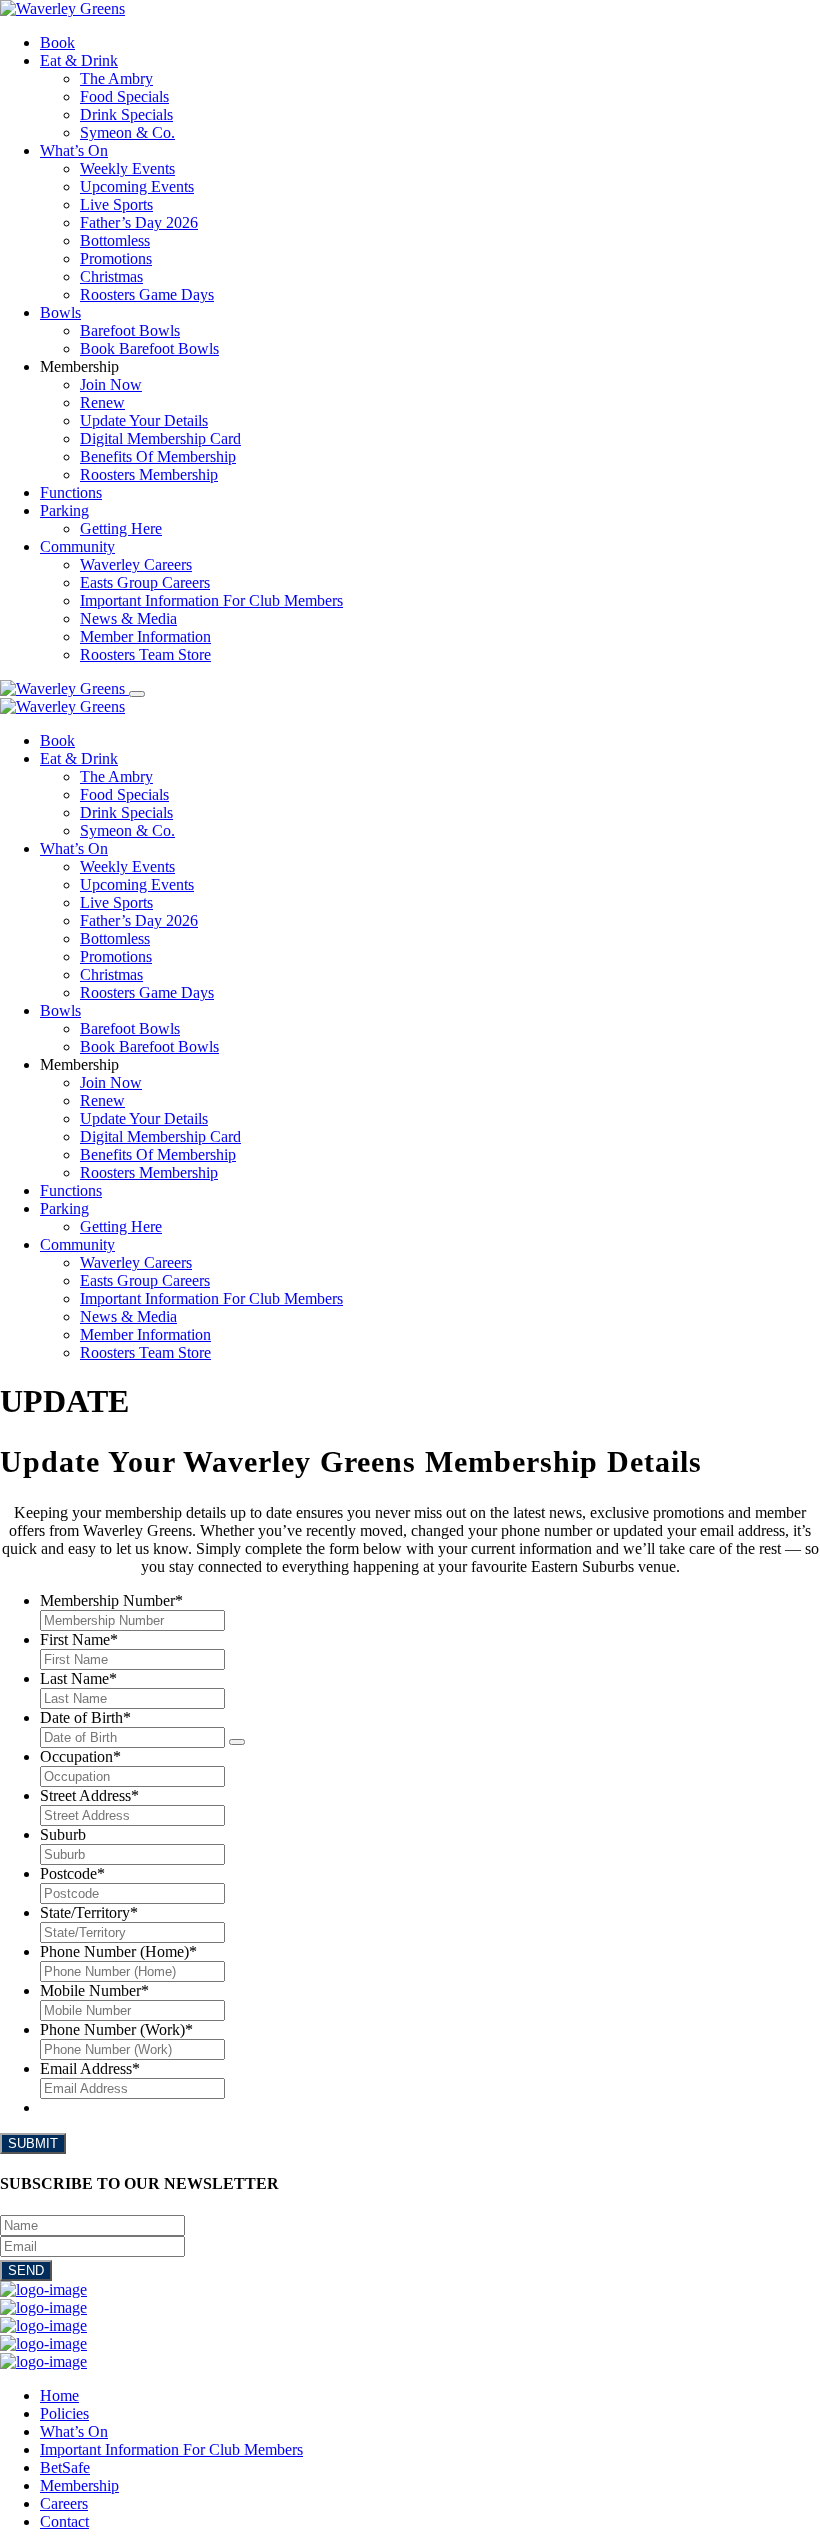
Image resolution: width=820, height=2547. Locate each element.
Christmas (111, 276)
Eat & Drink (79, 60)
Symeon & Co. (127, 132)
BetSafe (65, 2467)
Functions (71, 492)
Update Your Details (144, 420)
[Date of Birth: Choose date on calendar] (237, 1742)
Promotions (116, 258)
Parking (64, 510)
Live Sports (116, 204)
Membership (79, 2485)
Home (59, 2395)
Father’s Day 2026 (139, 222)
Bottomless (115, 240)
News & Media (128, 618)
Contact (64, 2521)
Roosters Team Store (145, 654)
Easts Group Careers (145, 582)
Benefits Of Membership (158, 456)
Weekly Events (127, 168)
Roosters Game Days (147, 294)
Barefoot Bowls (130, 330)
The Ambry (116, 78)
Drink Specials (126, 114)
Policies (64, 2413)
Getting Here (121, 528)
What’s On (74, 150)
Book (57, 42)
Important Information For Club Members (211, 600)
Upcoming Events (137, 186)
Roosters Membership (149, 474)
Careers (64, 2503)
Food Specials (124, 96)
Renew (102, 402)
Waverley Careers (136, 564)
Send (26, 2270)
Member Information (145, 636)
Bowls (60, 312)
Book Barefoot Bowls (149, 348)
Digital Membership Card (160, 438)
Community (77, 546)
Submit (33, 2143)
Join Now (111, 384)
